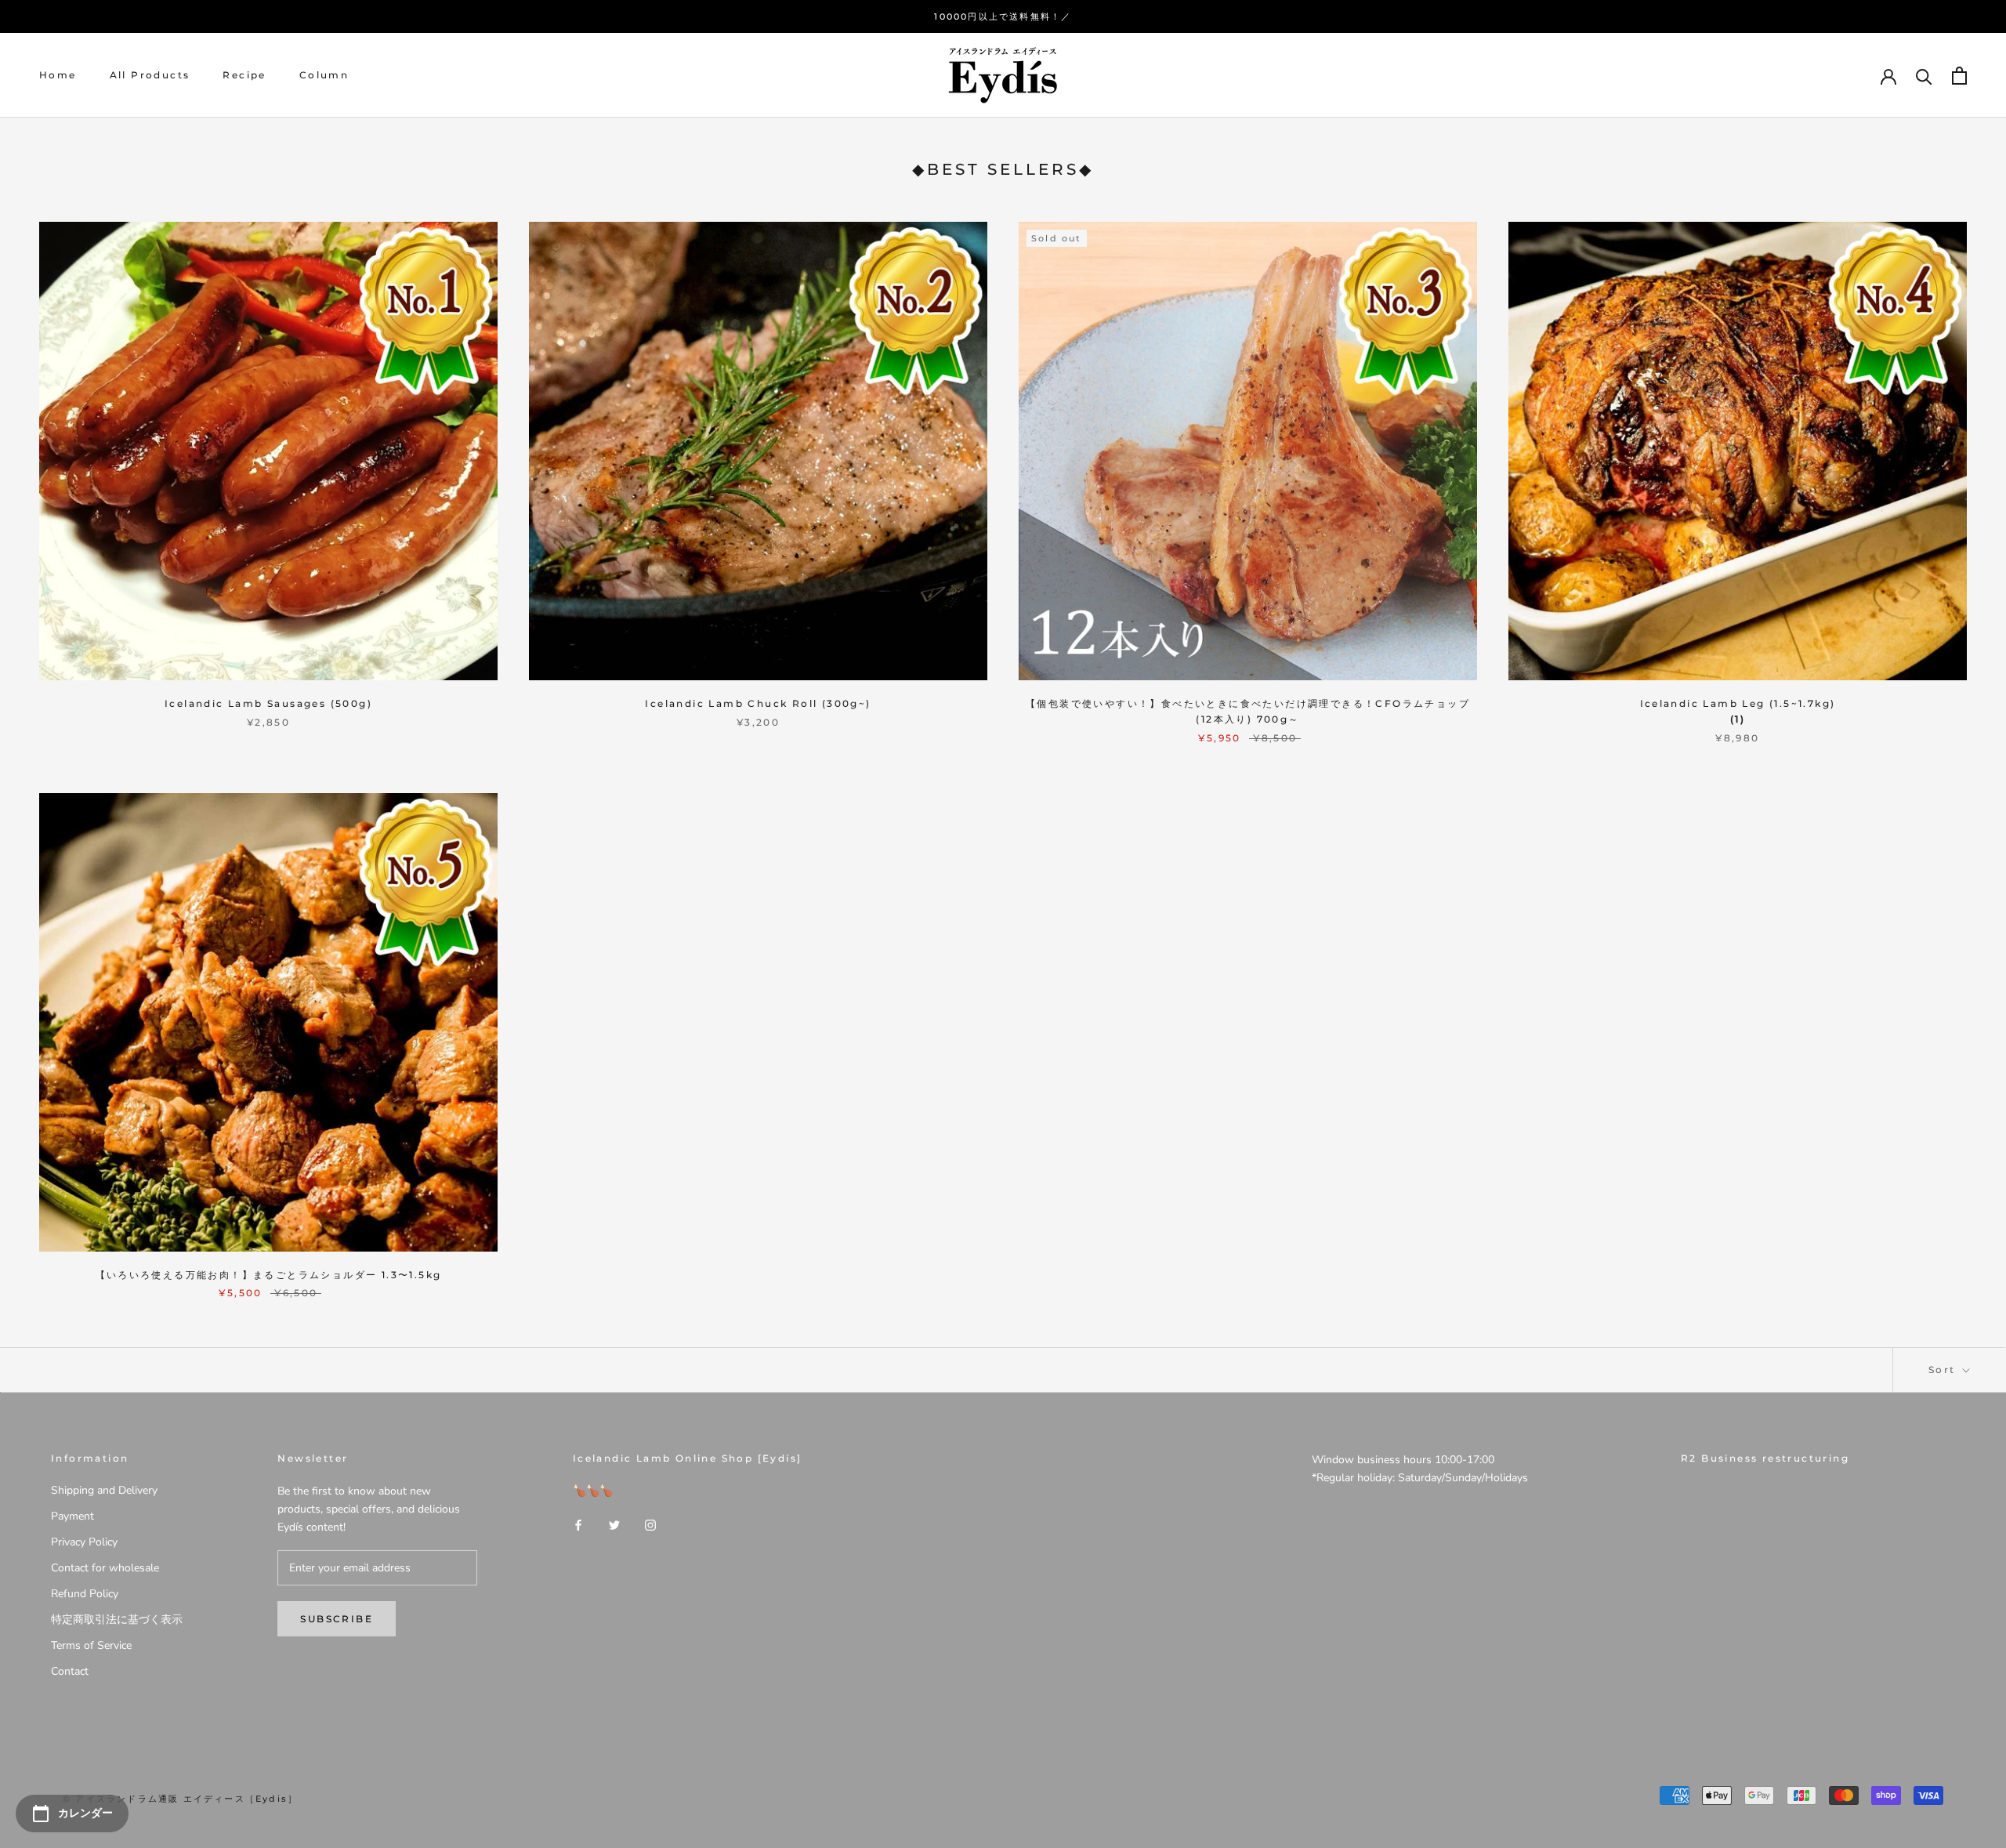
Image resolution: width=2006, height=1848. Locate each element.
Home (58, 76)
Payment (72, 1516)
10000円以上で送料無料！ (998, 16)
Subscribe (337, 1619)
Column (324, 76)
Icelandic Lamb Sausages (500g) (268, 703)
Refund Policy (85, 1594)
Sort (1944, 1370)
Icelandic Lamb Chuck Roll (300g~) (758, 703)
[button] (1738, 719)
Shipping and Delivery (104, 1490)
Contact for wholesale (105, 1568)
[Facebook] (578, 1525)
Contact (70, 1671)
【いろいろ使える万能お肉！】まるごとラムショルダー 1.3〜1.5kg (269, 1275)
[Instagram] (650, 1525)
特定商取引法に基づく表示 (117, 1620)
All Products (150, 76)
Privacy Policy (84, 1542)
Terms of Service (91, 1645)
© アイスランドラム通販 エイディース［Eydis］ (180, 1799)
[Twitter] (614, 1525)
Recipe (244, 76)
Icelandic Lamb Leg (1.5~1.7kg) (1738, 703)
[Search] (1924, 76)
